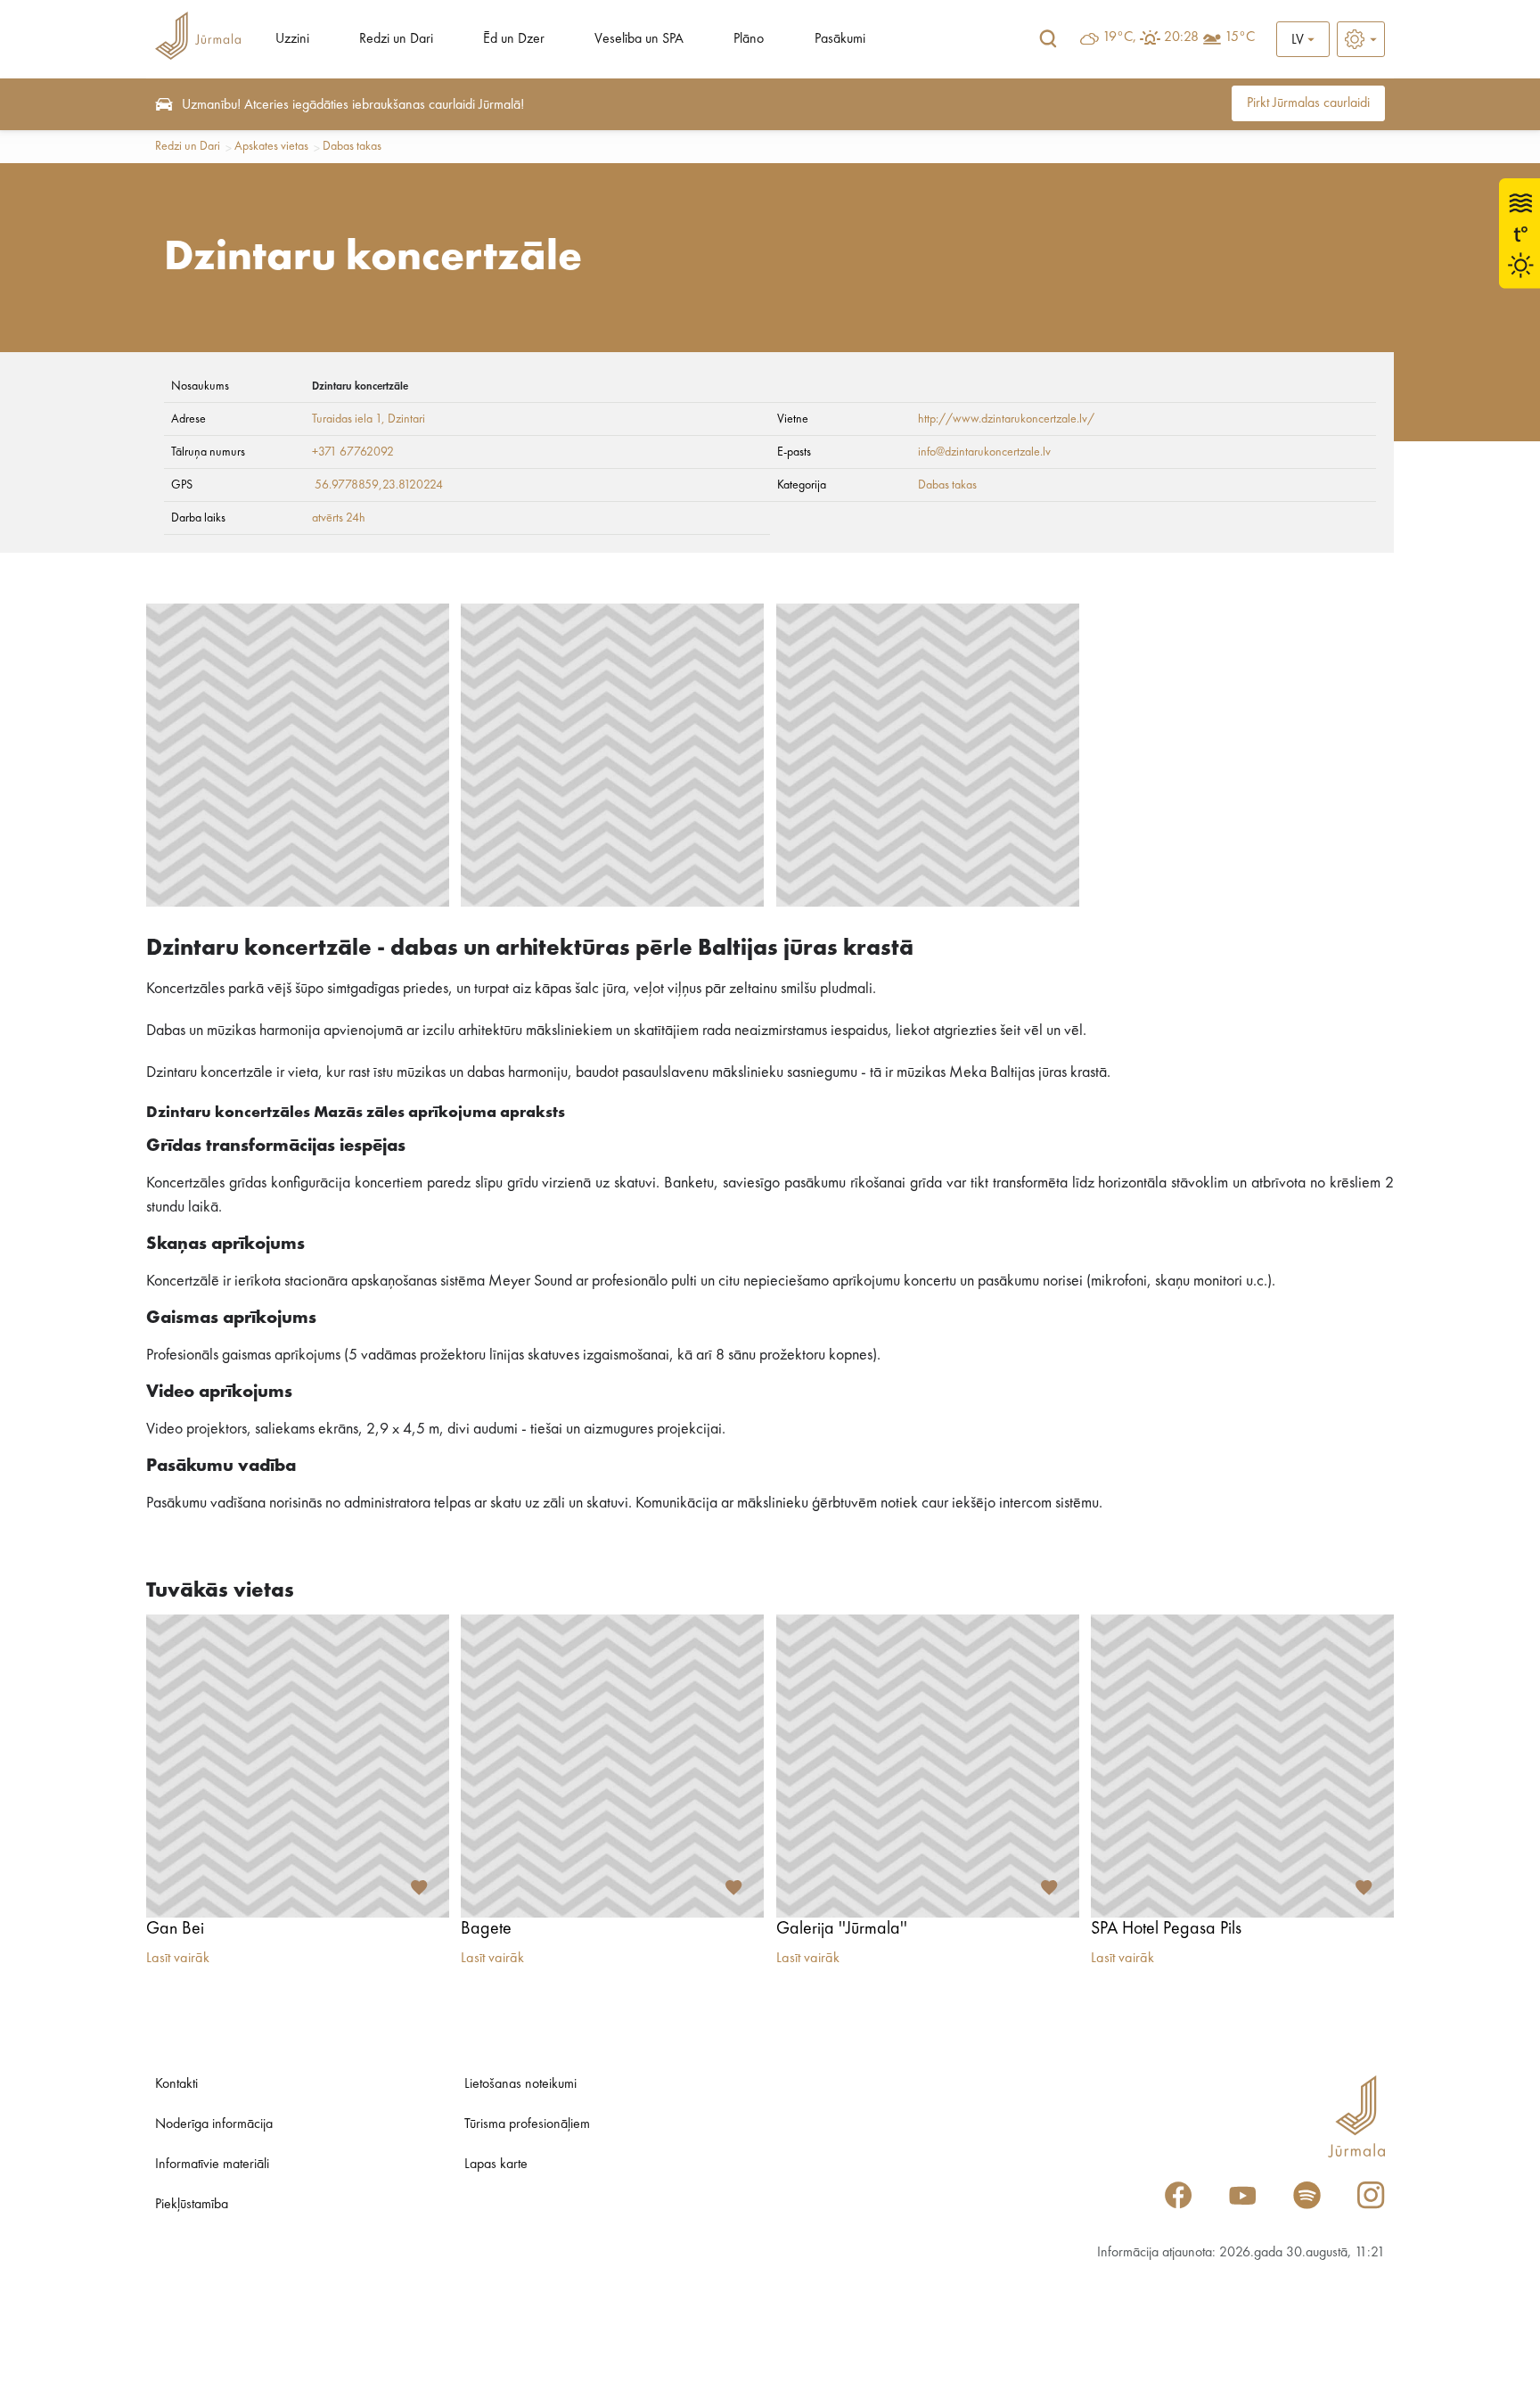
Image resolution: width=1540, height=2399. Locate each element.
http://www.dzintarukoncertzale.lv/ (1006, 419)
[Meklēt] (1048, 39)
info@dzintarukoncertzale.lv (984, 452)
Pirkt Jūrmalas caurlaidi (1308, 103)
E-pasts (794, 452)
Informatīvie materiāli (212, 2165)
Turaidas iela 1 (347, 419)
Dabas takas (352, 146)
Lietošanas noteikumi (520, 2084)
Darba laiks (198, 518)
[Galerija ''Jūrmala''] (928, 1766)
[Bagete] (612, 1766)
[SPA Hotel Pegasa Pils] (1242, 1766)
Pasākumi (840, 39)
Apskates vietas (271, 146)
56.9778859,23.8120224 (379, 485)
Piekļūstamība (192, 2205)
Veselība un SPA (639, 39)
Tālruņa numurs (208, 452)
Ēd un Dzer (514, 39)
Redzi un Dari (396, 39)
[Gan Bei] (298, 1766)
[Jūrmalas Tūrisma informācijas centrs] (198, 39)
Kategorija (802, 485)
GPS (182, 485)
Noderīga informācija (214, 2124)
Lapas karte (496, 2165)
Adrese (188, 419)
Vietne (793, 419)
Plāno (749, 39)
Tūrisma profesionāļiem (527, 2124)
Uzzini (292, 39)
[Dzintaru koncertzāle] (298, 755)
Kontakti (176, 2084)
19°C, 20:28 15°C (1179, 37)
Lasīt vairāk (178, 1959)
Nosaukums (200, 386)
